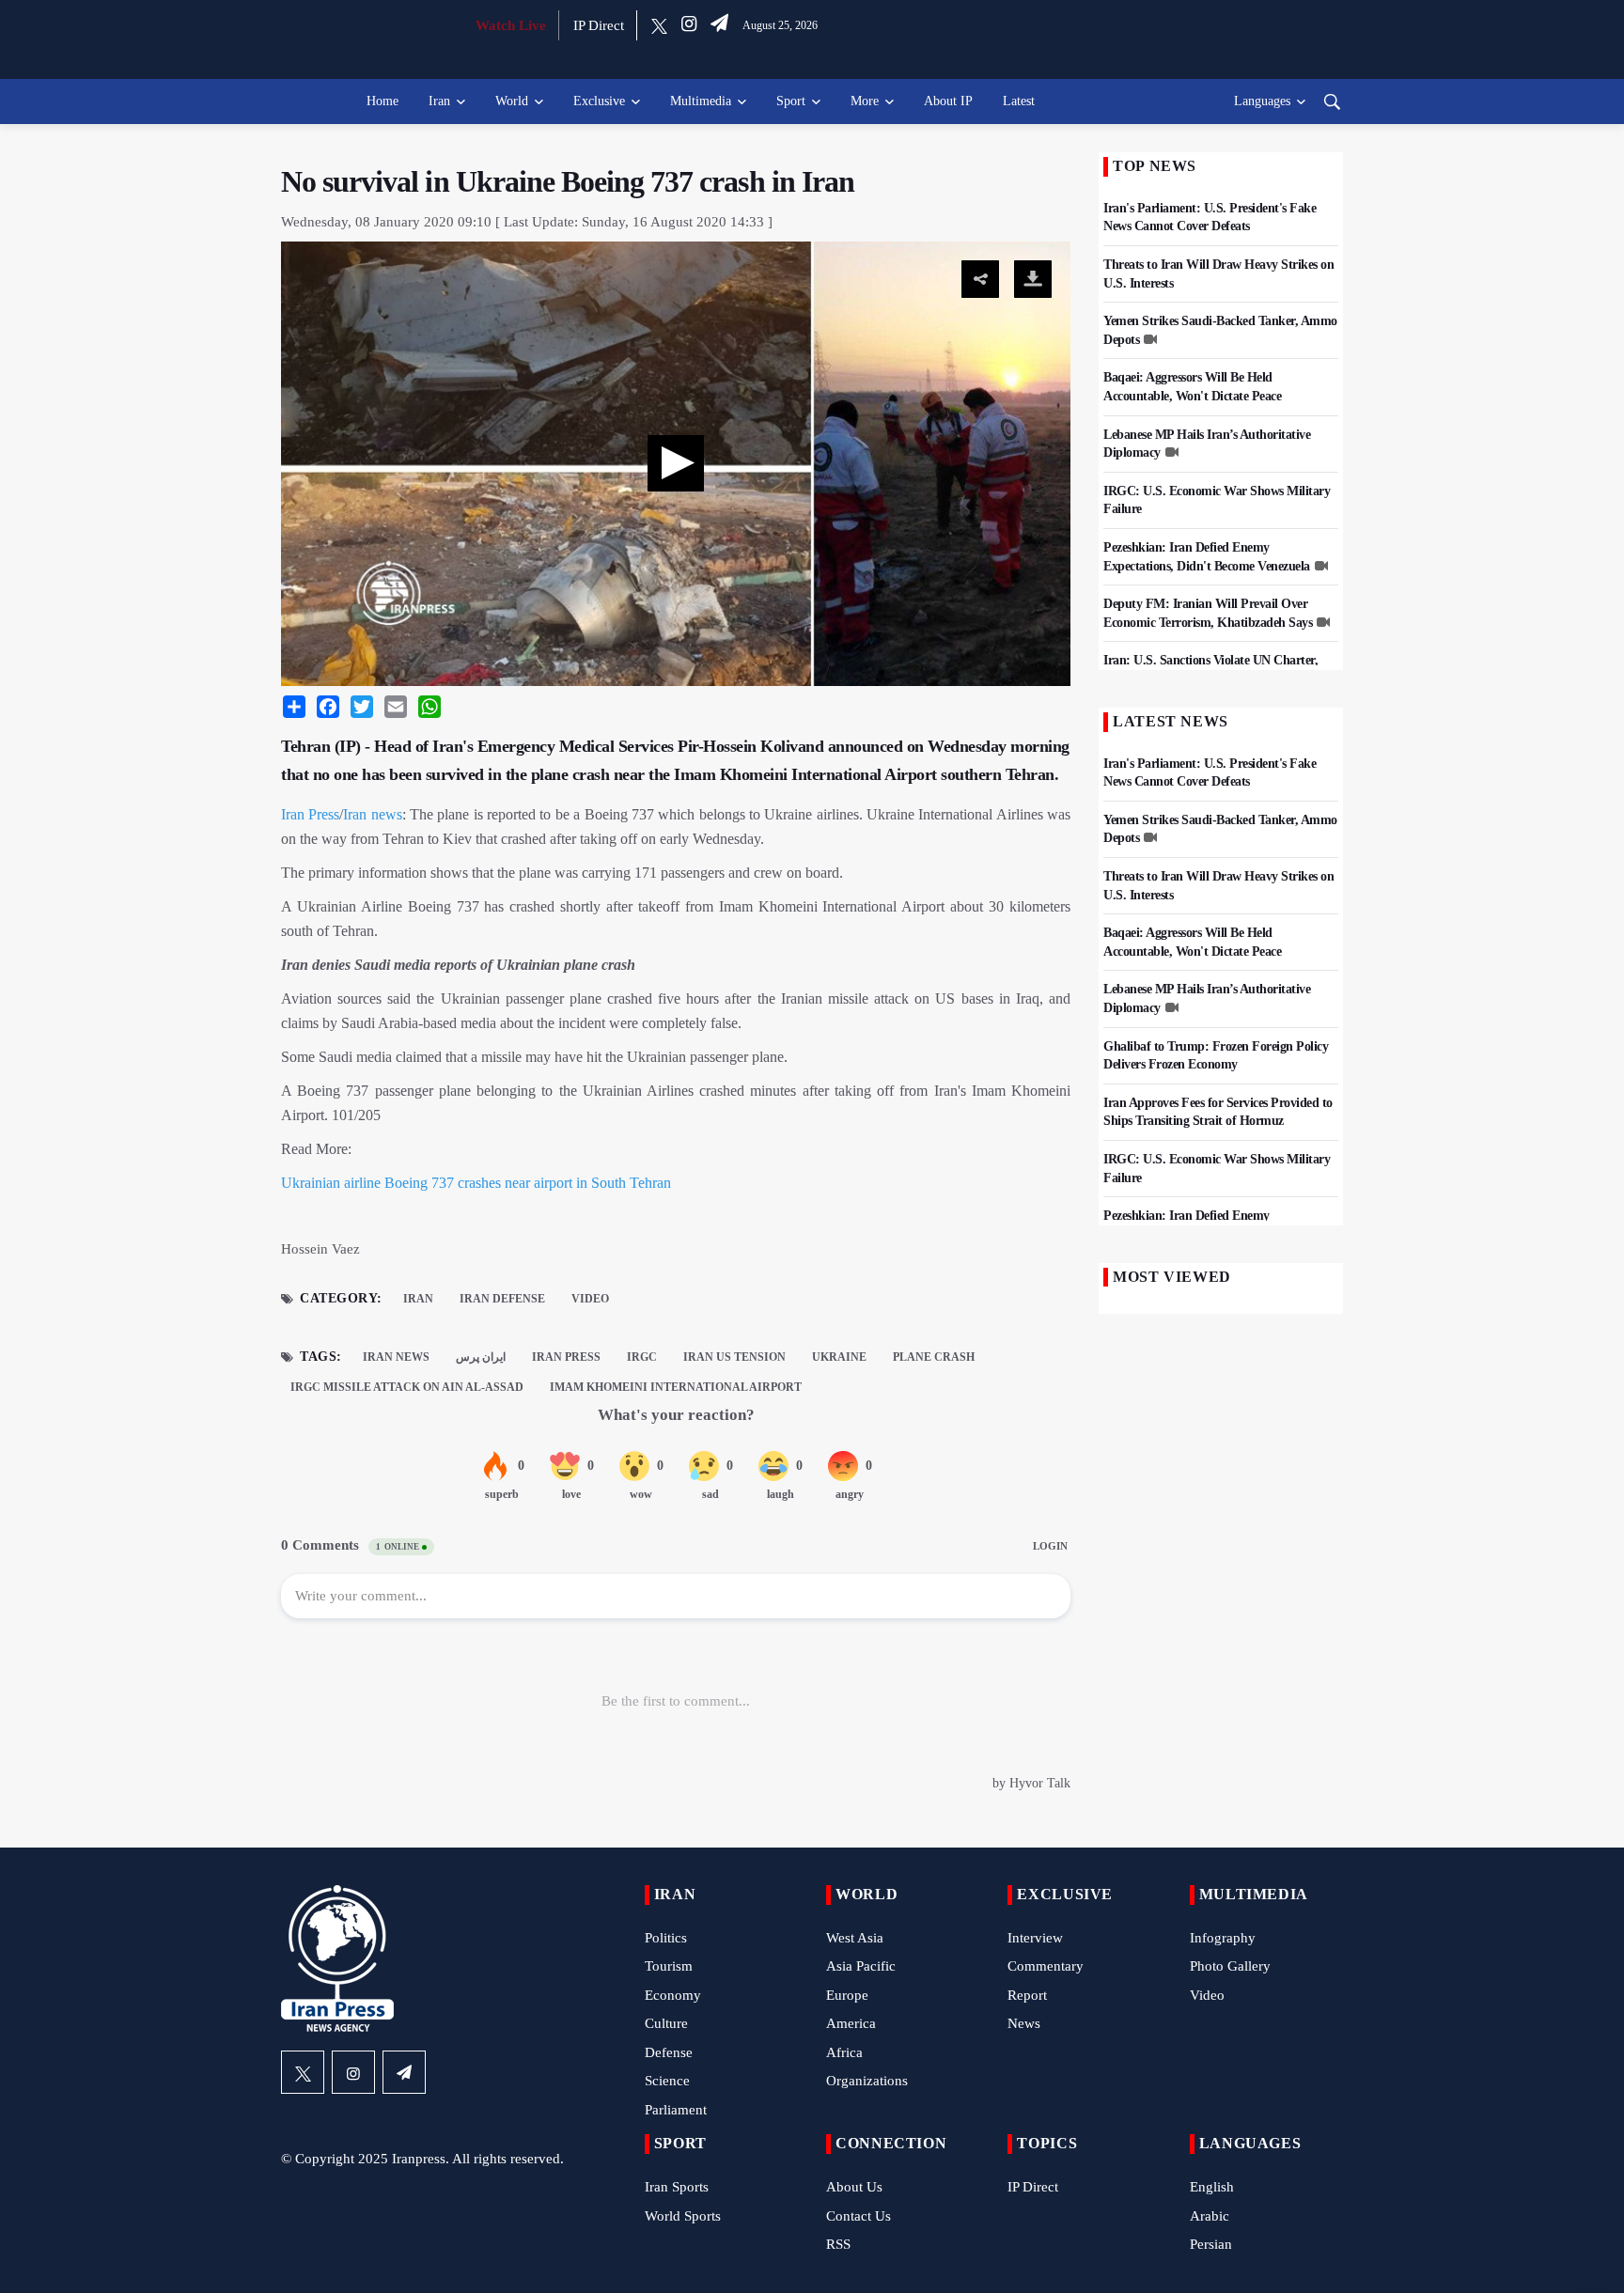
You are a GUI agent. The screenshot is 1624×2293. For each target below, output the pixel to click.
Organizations (867, 2081)
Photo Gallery (1230, 1966)
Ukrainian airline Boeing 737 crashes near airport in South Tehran (476, 1183)
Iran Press (310, 814)
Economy (673, 1995)
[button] (676, 463)
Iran (439, 101)
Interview (1035, 1938)
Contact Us (859, 2216)
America (851, 2023)
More (865, 101)
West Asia (855, 1938)
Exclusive (599, 101)
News (1024, 2023)
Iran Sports (677, 2187)
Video (590, 1299)
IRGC (642, 1357)
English (1212, 2187)
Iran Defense (502, 1299)
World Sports (683, 2216)
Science (667, 2081)
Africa (844, 2052)
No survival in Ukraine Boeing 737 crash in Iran (568, 181)
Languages (1262, 101)
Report (1027, 1995)
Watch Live (511, 25)
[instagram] (689, 25)
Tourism (669, 1966)
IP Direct (599, 25)
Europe (847, 1995)
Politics (666, 1938)
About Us (854, 2187)
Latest (1019, 101)
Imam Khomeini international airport (676, 1387)
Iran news (372, 814)
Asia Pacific (861, 1966)
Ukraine (839, 1357)
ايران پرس (481, 1357)
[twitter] (659, 25)
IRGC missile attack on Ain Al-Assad (407, 1387)
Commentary (1046, 1966)
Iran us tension (734, 1357)
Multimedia (701, 101)
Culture (666, 2023)
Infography (1223, 1938)
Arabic (1210, 2216)
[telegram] (719, 25)
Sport (791, 101)
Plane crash (934, 1357)
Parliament (676, 2110)
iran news (396, 1357)
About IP (948, 101)
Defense (669, 2052)
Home (383, 101)
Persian (1211, 2244)
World (512, 101)
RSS (838, 2244)
